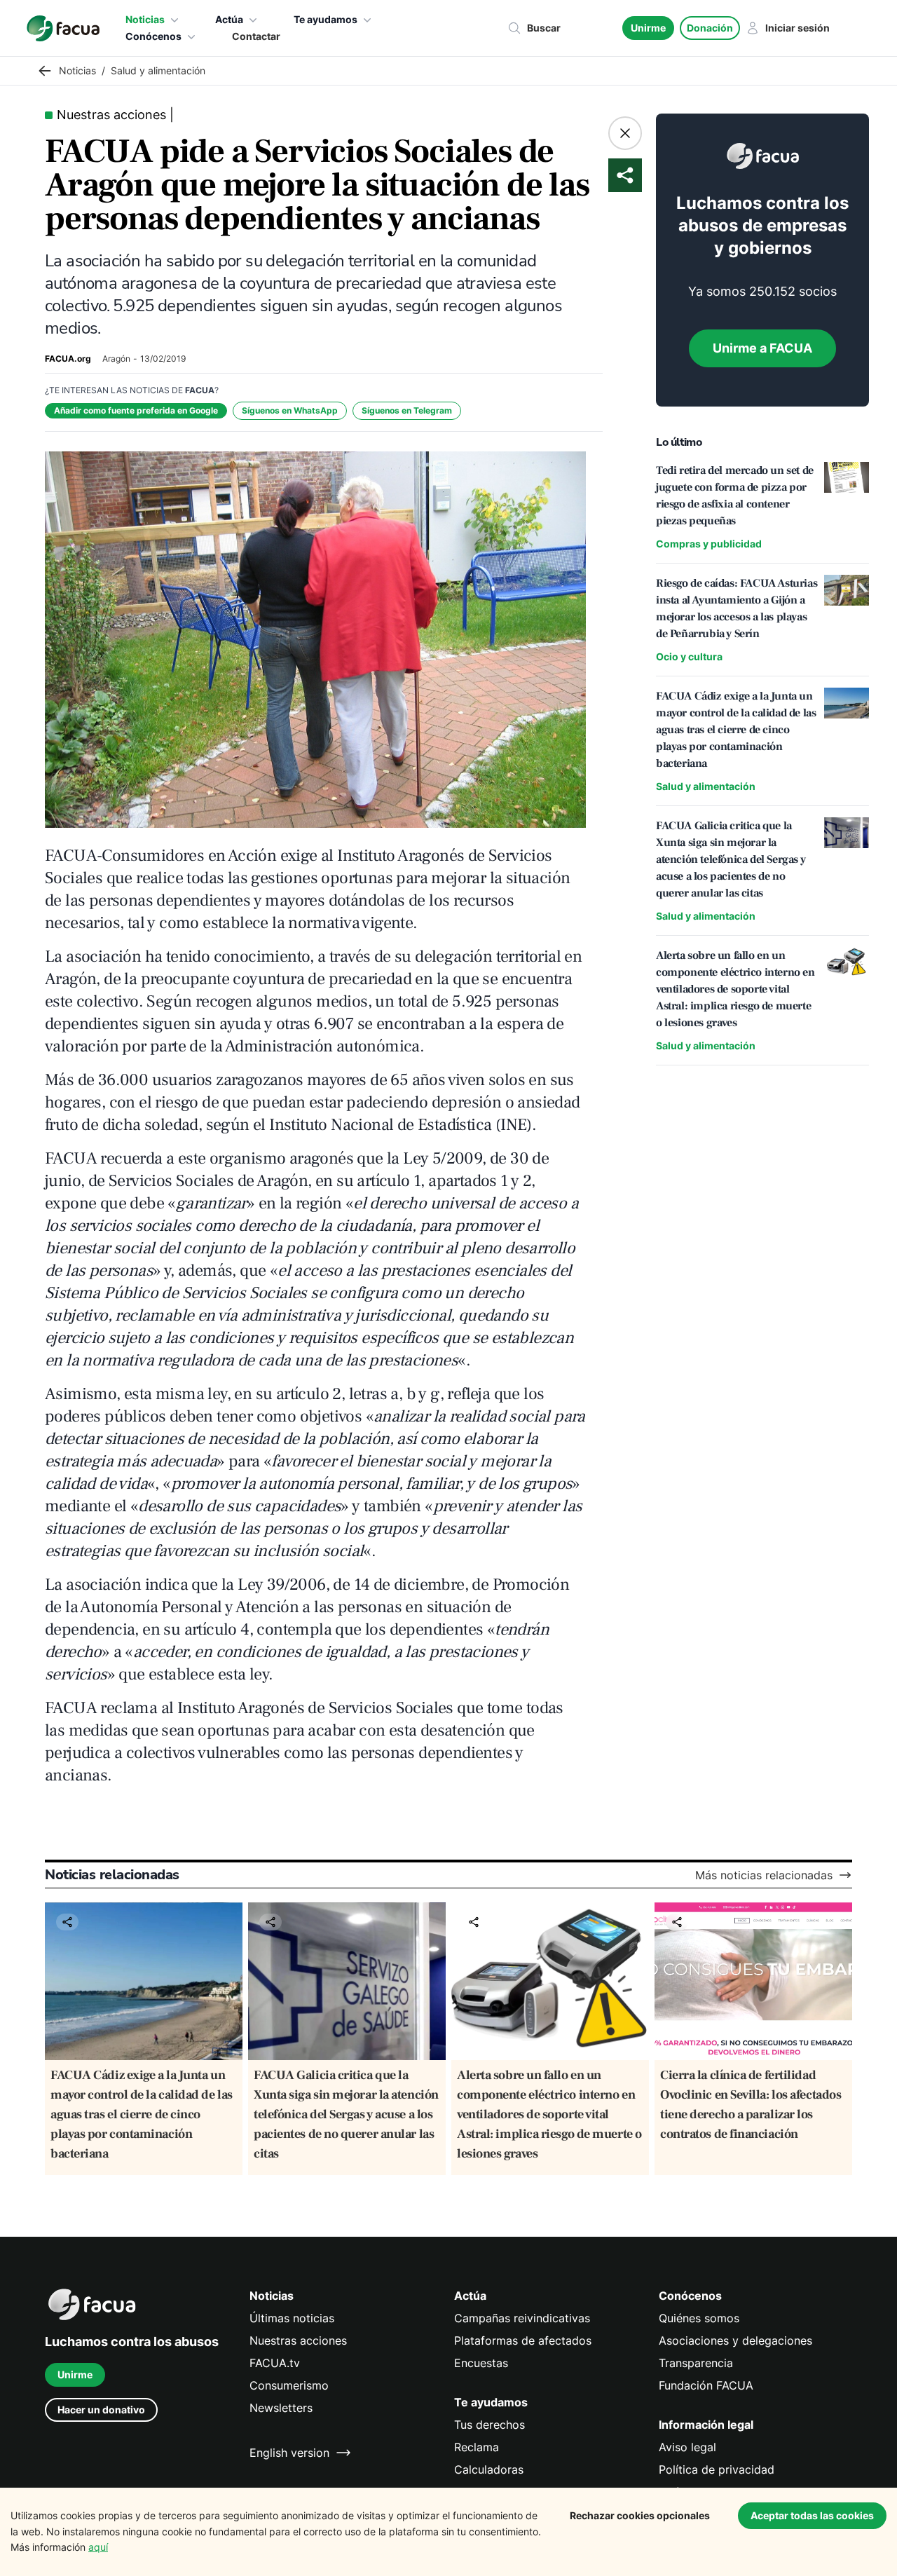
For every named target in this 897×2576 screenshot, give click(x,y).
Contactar (256, 36)
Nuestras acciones (298, 2340)
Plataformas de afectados (523, 2340)
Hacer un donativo (101, 2410)
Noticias (145, 19)
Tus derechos (489, 2425)
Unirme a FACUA (762, 348)
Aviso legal (687, 2447)
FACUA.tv (275, 2363)
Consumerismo (289, 2385)
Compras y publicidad (709, 544)
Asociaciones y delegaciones (735, 2340)
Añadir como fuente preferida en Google (136, 410)
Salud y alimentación (706, 786)
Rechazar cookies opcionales (640, 2515)
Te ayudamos (326, 19)
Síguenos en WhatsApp (290, 410)
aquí (98, 2547)
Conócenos (153, 36)
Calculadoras (489, 2469)
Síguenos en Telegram (407, 410)
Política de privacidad (717, 2469)
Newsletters (281, 2408)
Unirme (648, 28)
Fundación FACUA (706, 2385)
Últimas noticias (292, 2318)
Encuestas (481, 2363)
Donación (710, 28)
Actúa (229, 19)
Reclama (477, 2447)
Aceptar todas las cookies (812, 2515)
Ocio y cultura (689, 656)
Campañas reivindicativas (522, 2318)
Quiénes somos (699, 2318)
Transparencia (696, 2363)
